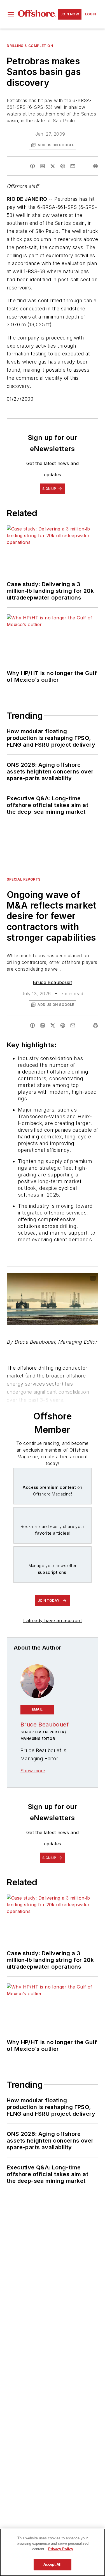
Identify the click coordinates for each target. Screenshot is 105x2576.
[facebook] (32, 166)
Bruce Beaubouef (53, 982)
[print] (95, 166)
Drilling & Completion (30, 46)
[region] (53, 2552)
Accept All (52, 2564)
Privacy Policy (61, 2549)
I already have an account (53, 1620)
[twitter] (53, 166)
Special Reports (24, 879)
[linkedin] (43, 166)
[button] (11, 14)
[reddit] (63, 166)
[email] (73, 166)
